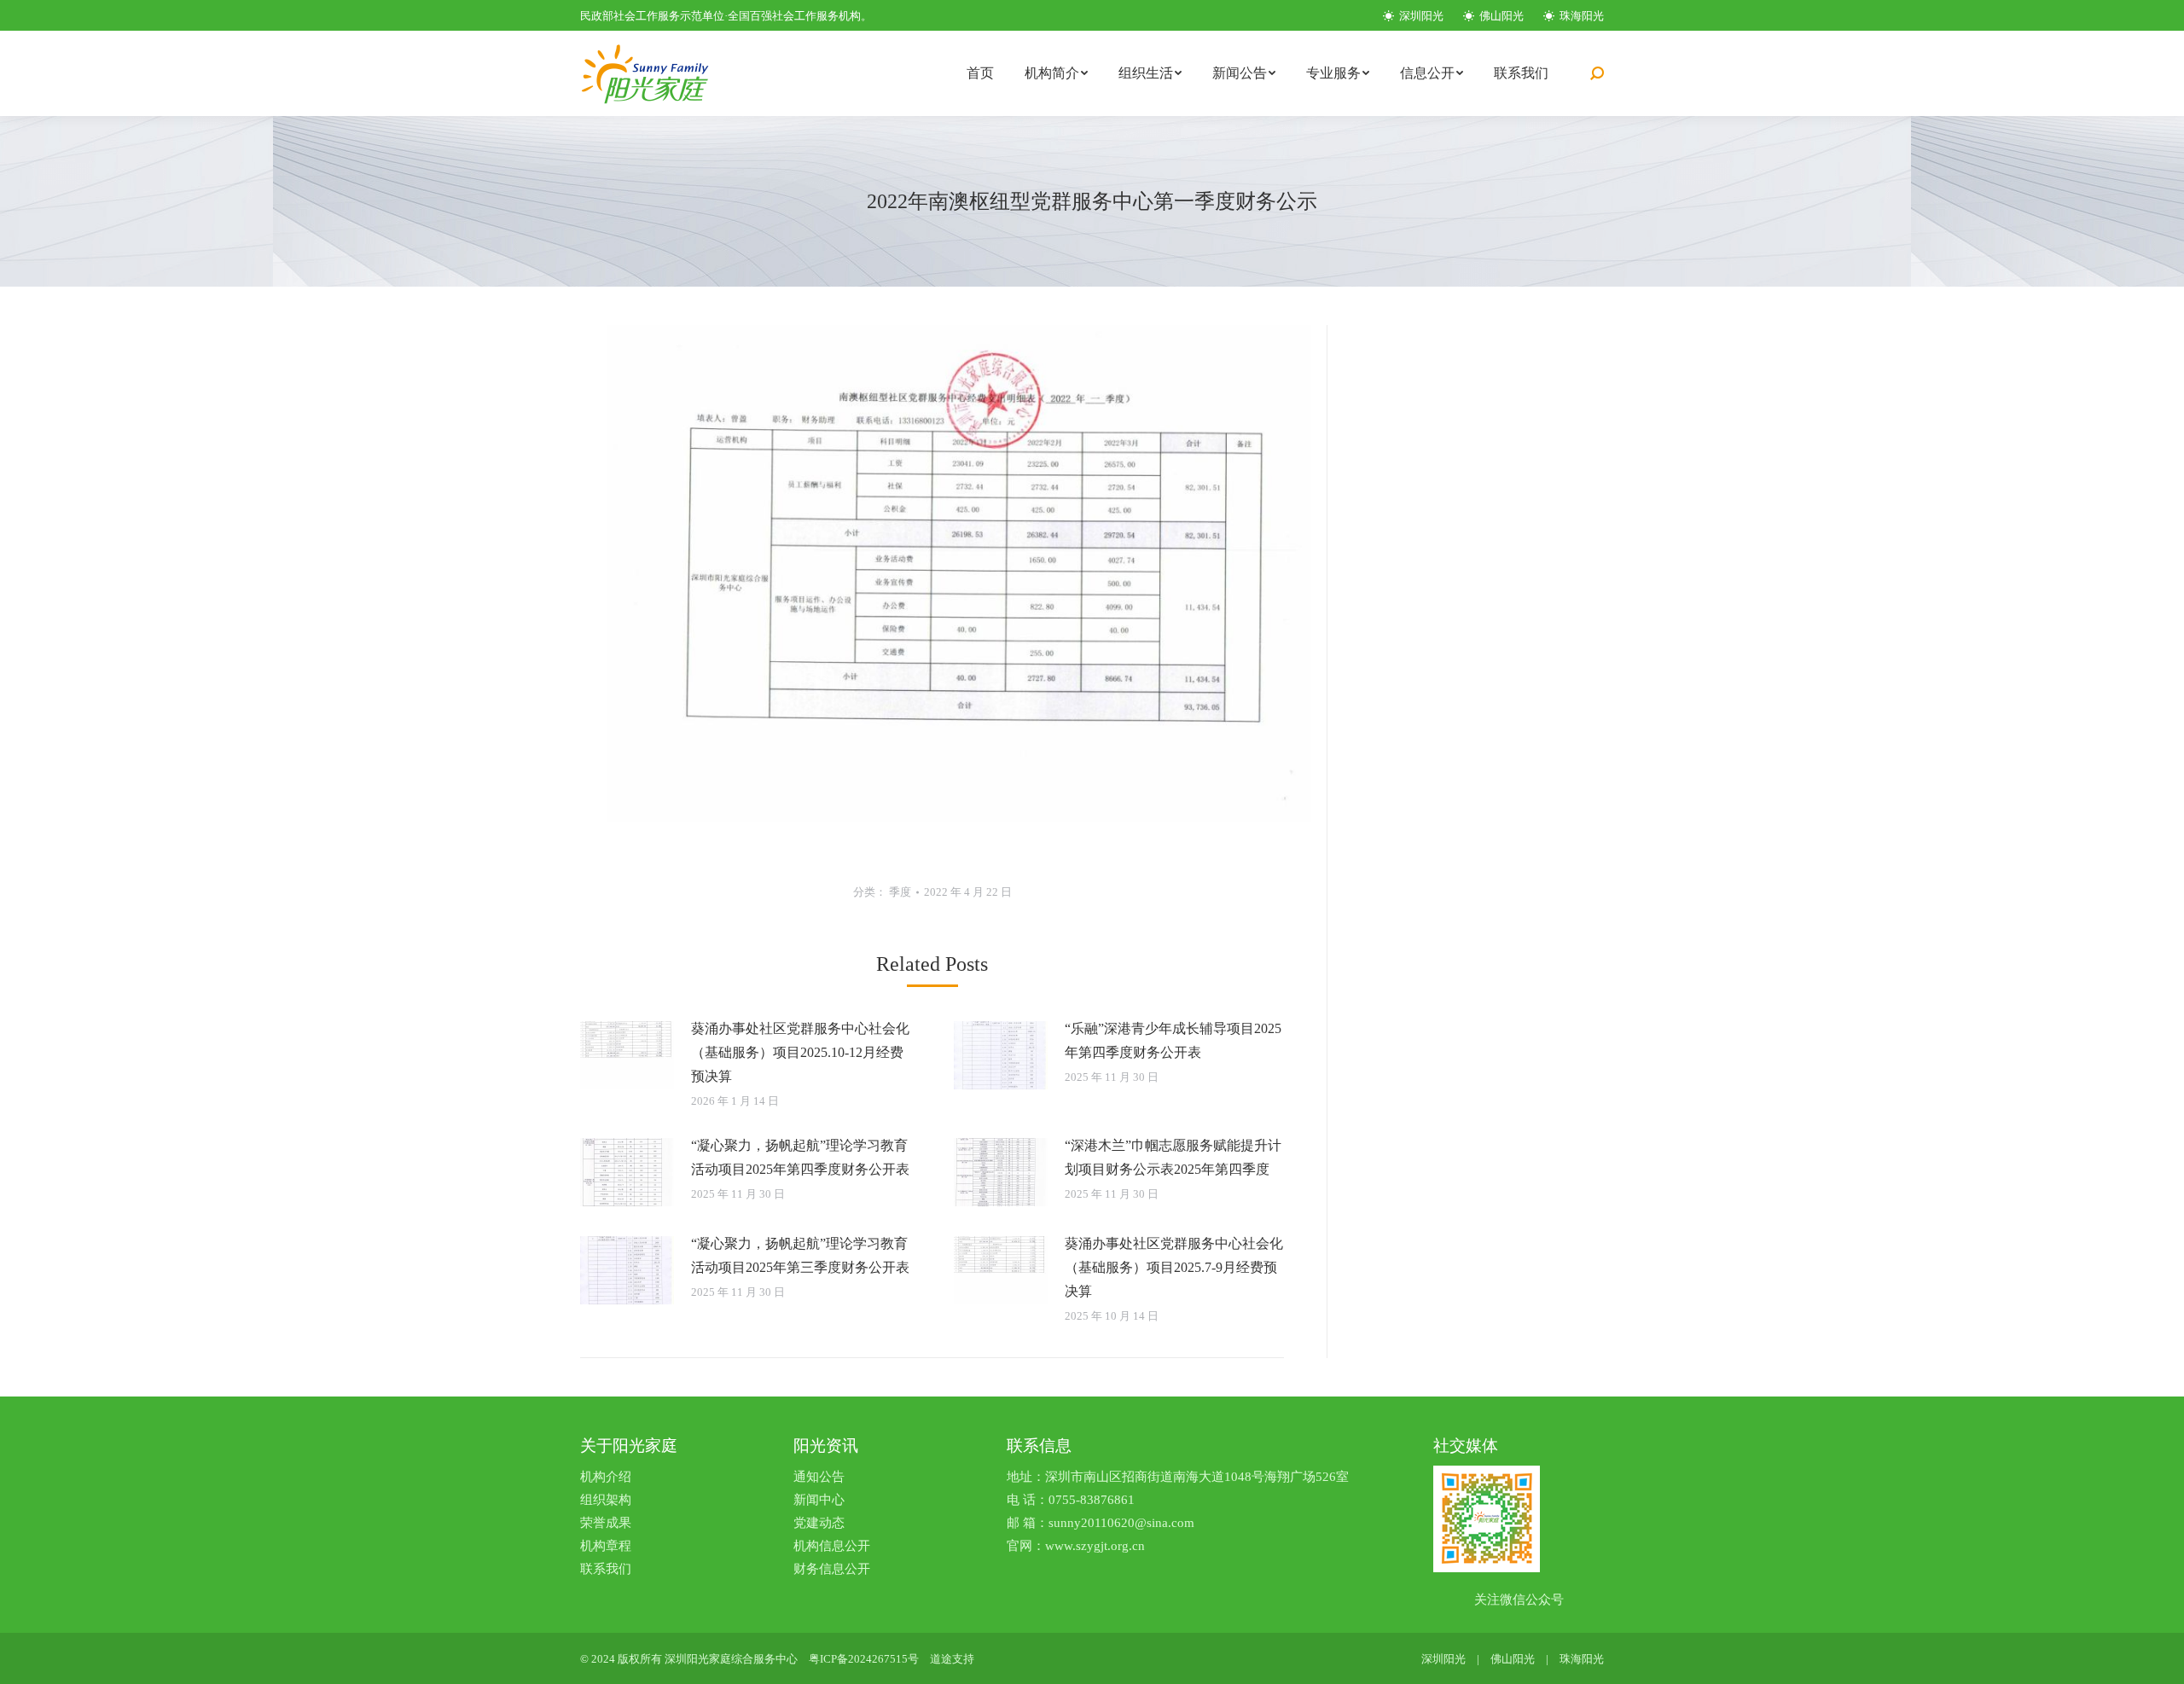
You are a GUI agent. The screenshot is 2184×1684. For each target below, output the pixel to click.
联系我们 (606, 1569)
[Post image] (627, 1055)
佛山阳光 (1500, 16)
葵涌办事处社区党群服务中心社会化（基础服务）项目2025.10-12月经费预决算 (800, 1052)
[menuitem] (980, 73)
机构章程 (606, 1546)
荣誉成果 (606, 1523)
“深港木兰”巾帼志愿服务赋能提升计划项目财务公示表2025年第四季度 (1173, 1157)
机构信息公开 (832, 1546)
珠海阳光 (1580, 16)
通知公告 (819, 1477)
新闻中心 (819, 1500)
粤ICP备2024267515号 (864, 1659)
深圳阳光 (1420, 16)
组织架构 (606, 1500)
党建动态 (819, 1523)
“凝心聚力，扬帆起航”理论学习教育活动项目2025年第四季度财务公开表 (800, 1157)
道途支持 (952, 1659)
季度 (900, 892)
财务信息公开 (832, 1569)
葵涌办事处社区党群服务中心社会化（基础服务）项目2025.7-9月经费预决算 (1174, 1267)
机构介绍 (606, 1477)
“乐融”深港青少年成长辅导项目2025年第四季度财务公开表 (1173, 1040)
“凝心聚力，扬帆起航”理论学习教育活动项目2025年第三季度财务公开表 (800, 1255)
